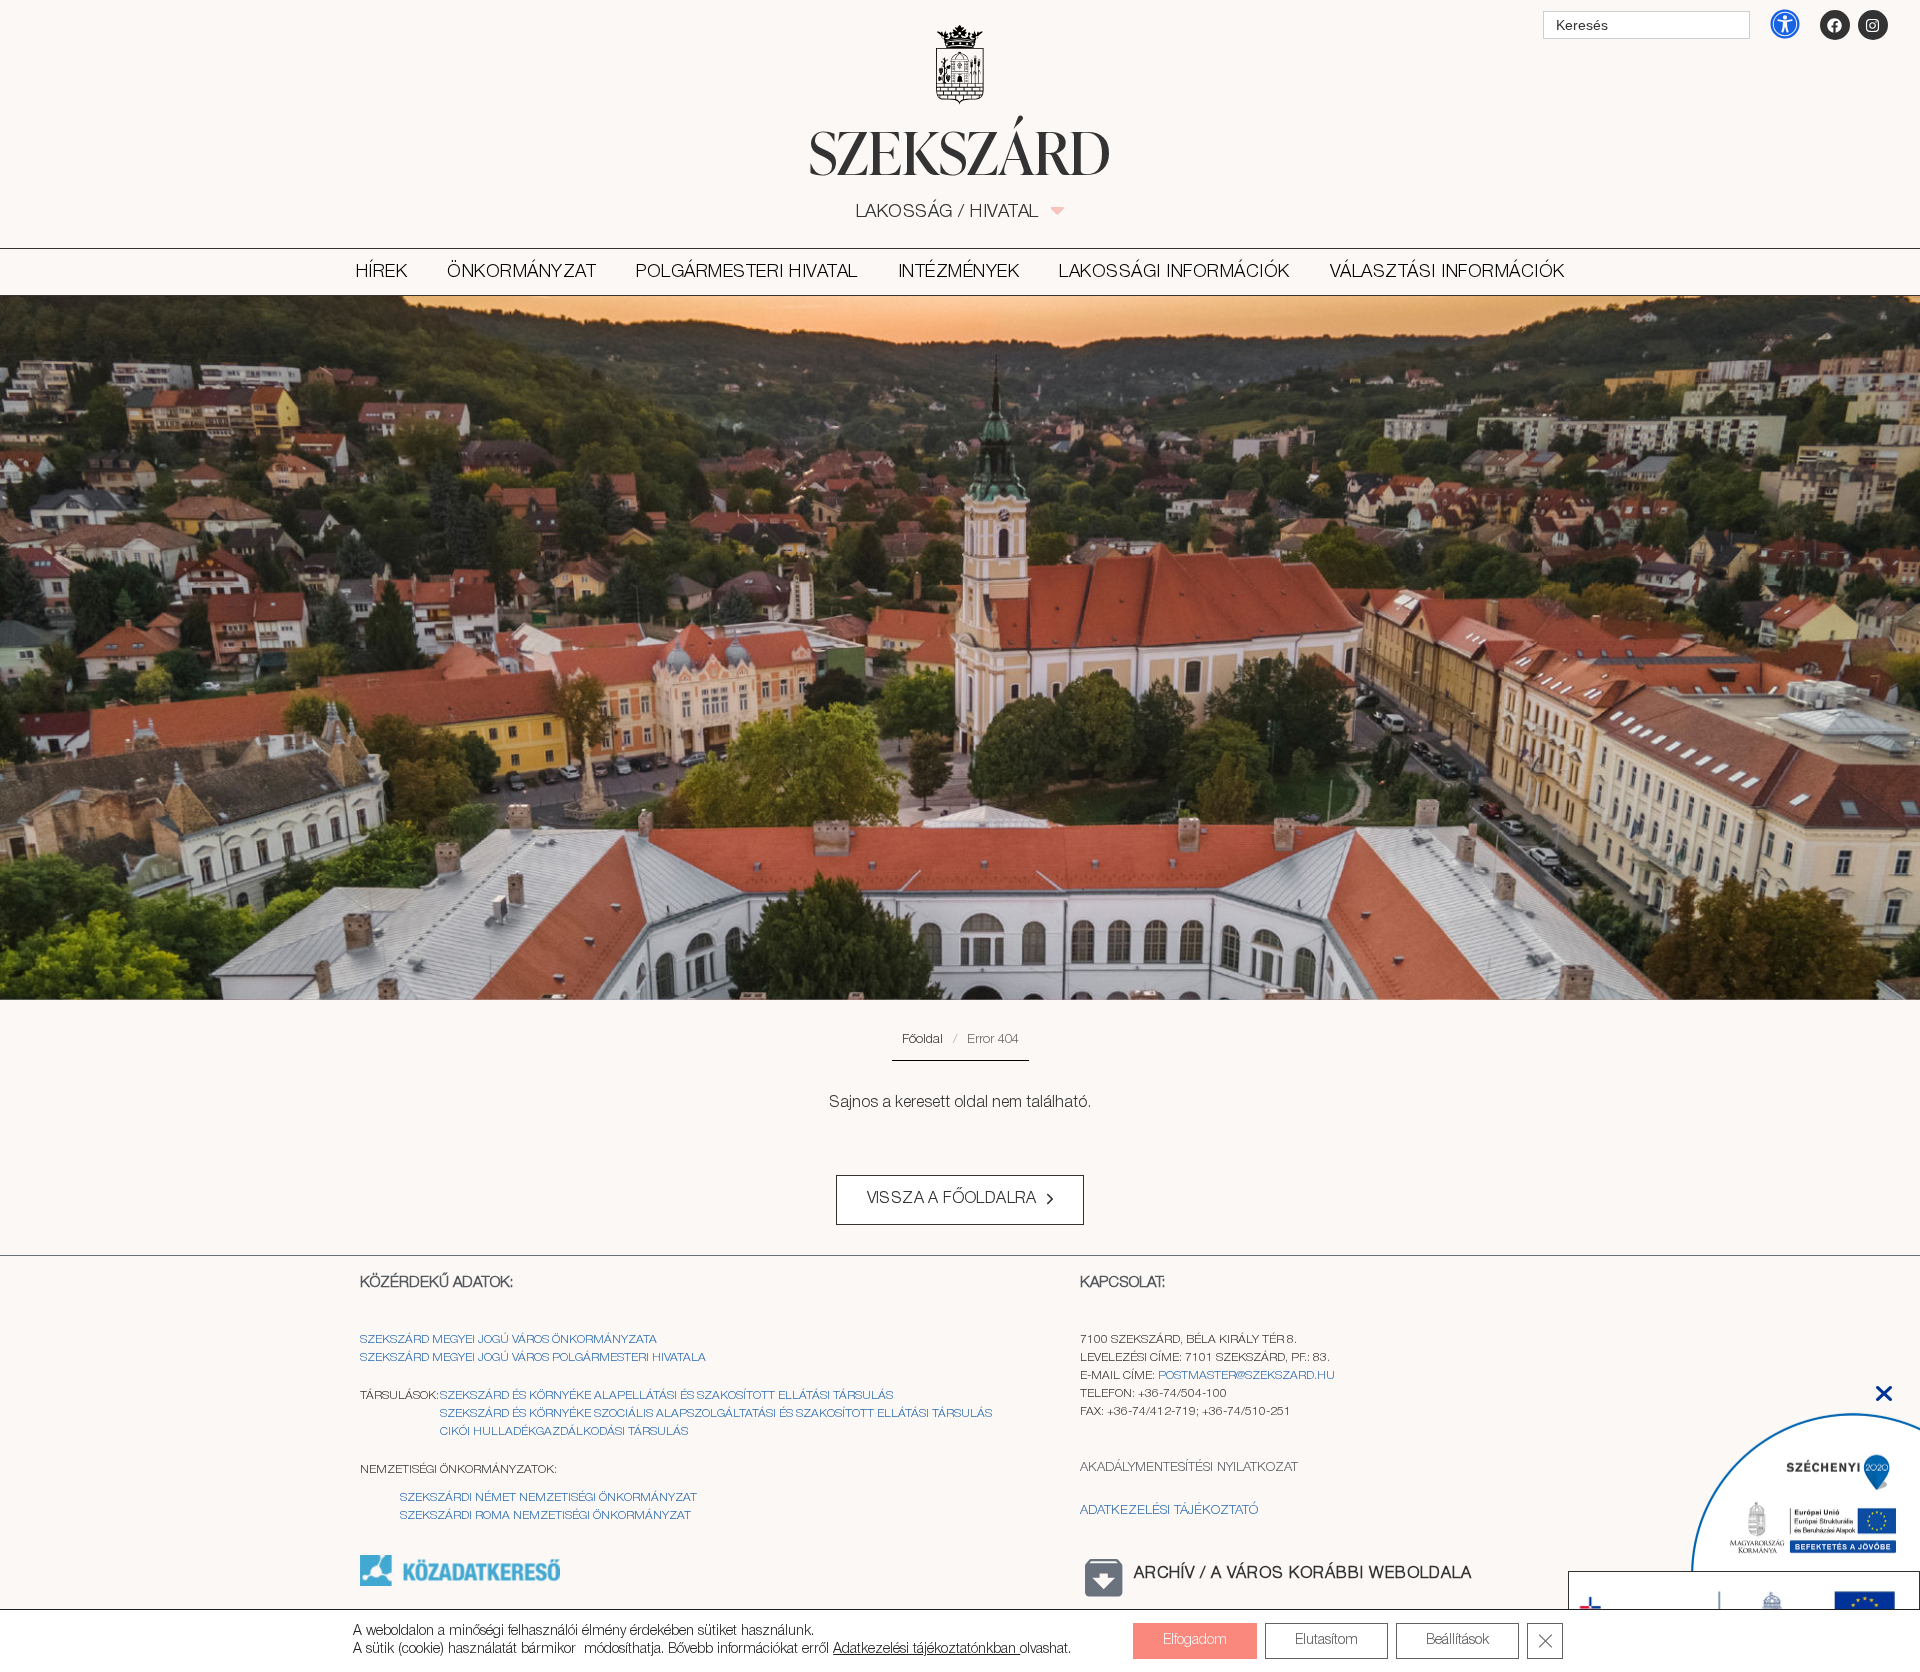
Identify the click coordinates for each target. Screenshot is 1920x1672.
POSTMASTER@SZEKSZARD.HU (1246, 1375)
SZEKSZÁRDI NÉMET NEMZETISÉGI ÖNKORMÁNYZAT (548, 1497)
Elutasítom (1326, 1640)
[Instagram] (1873, 25)
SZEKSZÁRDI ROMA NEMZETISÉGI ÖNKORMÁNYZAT (545, 1515)
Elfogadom (1195, 1640)
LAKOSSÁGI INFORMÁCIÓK (1174, 272)
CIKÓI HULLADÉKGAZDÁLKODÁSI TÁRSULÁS (564, 1431)
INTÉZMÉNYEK (959, 272)
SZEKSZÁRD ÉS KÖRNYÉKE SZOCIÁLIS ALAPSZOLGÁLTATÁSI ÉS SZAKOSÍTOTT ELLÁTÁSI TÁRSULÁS (716, 1413)
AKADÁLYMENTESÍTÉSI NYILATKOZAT (1189, 1467)
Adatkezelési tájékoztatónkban (926, 1649)
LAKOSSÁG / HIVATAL (958, 212)
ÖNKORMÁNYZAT (521, 272)
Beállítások (1457, 1640)
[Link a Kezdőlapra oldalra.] (960, 152)
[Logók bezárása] (1884, 1387)
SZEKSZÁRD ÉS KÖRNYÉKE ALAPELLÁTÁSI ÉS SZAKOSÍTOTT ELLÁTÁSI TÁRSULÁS (666, 1395)
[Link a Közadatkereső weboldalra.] (460, 1582)
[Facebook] (1835, 25)
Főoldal (922, 1039)
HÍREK (382, 272)
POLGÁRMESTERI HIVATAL (747, 272)
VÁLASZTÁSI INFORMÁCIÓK (1447, 272)
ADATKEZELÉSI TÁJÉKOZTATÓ (1169, 1510)
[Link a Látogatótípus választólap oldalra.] (960, 65)
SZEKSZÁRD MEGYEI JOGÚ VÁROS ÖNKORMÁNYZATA (510, 1339)
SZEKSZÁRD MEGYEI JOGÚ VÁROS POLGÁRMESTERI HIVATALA (533, 1357)
